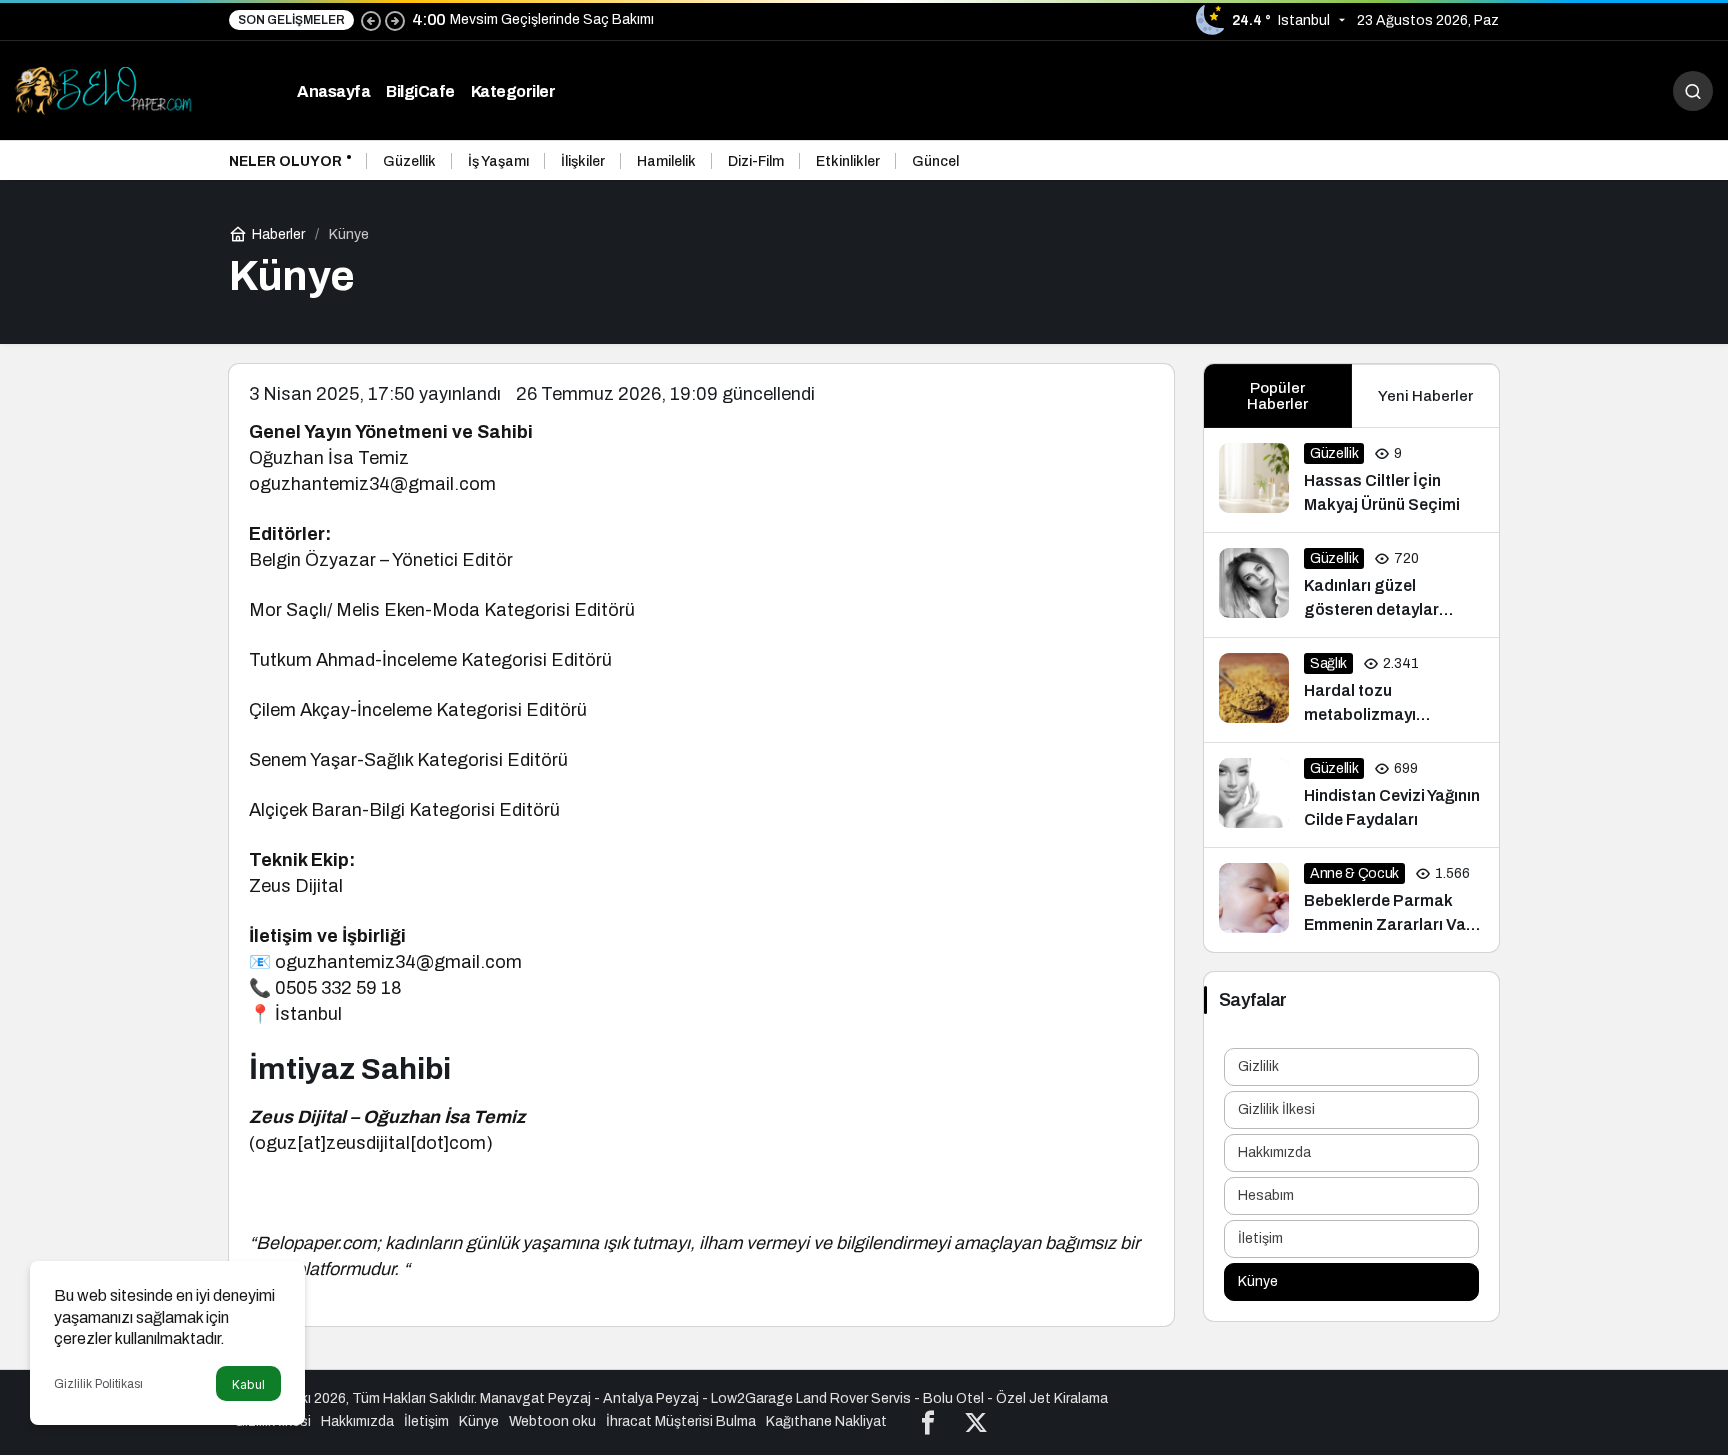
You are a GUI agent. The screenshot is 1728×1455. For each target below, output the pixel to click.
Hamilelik (666, 161)
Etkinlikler (848, 161)
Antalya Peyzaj (651, 1398)
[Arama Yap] (1693, 91)
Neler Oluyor (285, 161)
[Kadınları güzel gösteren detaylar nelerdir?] (1351, 585)
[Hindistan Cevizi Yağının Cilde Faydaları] (1351, 795)
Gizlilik (1258, 1066)
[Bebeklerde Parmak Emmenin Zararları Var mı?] (1351, 900)
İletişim (1260, 1238)
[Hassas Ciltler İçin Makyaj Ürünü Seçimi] (1351, 480)
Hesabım (1266, 1195)
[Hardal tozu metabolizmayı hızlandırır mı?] (1351, 690)
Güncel (935, 161)
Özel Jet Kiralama (1052, 1398)
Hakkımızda (1274, 1152)
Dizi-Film (756, 161)
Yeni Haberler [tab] (1425, 396)
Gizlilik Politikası (98, 1384)
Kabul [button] (248, 1384)
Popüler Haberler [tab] (1277, 396)
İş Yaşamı (498, 161)
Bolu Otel (953, 1398)
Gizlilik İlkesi (1276, 1109)
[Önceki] (371, 20)
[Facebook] (928, 1421)
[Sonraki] (395, 20)
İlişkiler (583, 161)
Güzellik (409, 161)
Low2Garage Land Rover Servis (811, 1398)
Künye (1258, 1281)
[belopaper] (105, 89)
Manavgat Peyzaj (535, 1398)
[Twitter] (976, 1421)
